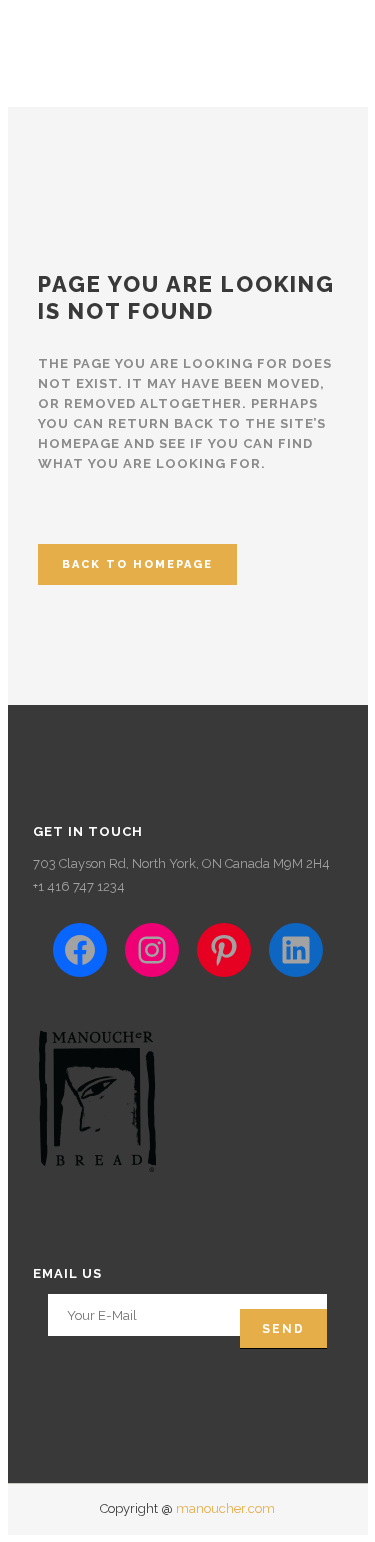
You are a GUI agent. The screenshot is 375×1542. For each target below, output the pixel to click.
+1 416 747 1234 (79, 886)
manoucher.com (225, 1508)
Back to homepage (137, 564)
